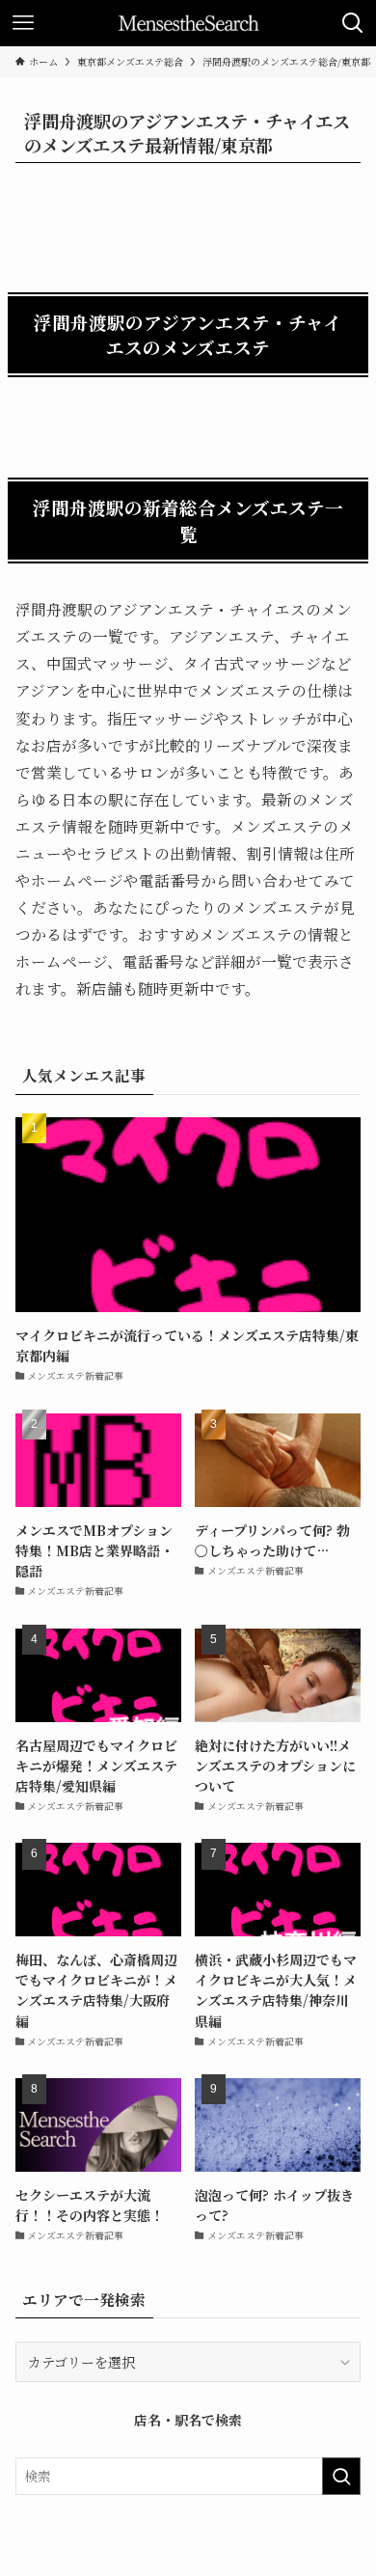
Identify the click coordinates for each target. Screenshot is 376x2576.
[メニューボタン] (23, 23)
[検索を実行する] (341, 2476)
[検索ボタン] (353, 23)
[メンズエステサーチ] (188, 23)
